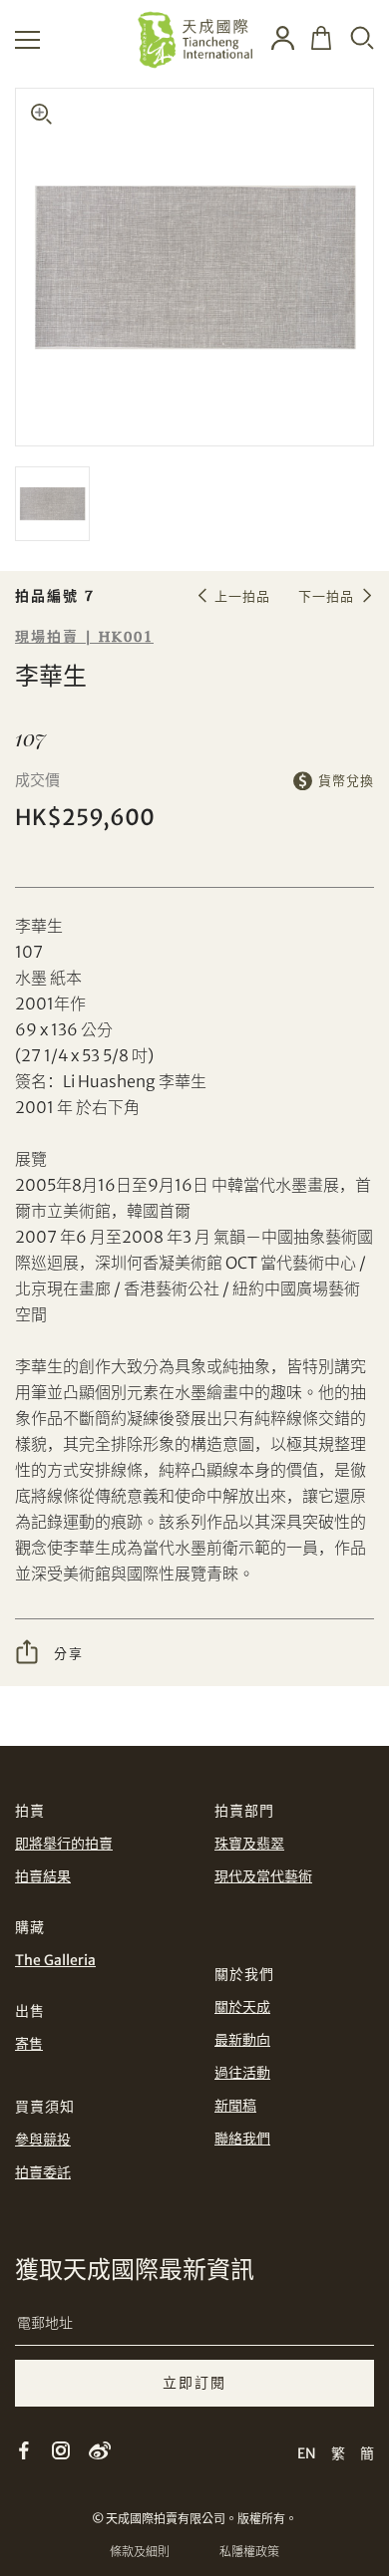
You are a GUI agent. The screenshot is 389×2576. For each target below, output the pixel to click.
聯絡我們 (242, 2139)
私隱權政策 (249, 2552)
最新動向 (242, 2040)
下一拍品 (326, 596)
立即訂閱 (194, 2383)
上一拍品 (242, 596)
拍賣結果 (43, 1876)
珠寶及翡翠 (249, 1844)
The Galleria (55, 1960)
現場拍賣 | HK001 (84, 637)
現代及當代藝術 (263, 1876)
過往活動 (242, 2073)
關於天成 (242, 2007)
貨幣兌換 (346, 781)
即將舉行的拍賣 (64, 1844)
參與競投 (43, 2140)
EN (307, 2453)
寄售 (29, 2044)
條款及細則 (140, 2552)
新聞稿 (235, 2106)
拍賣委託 (43, 2172)
